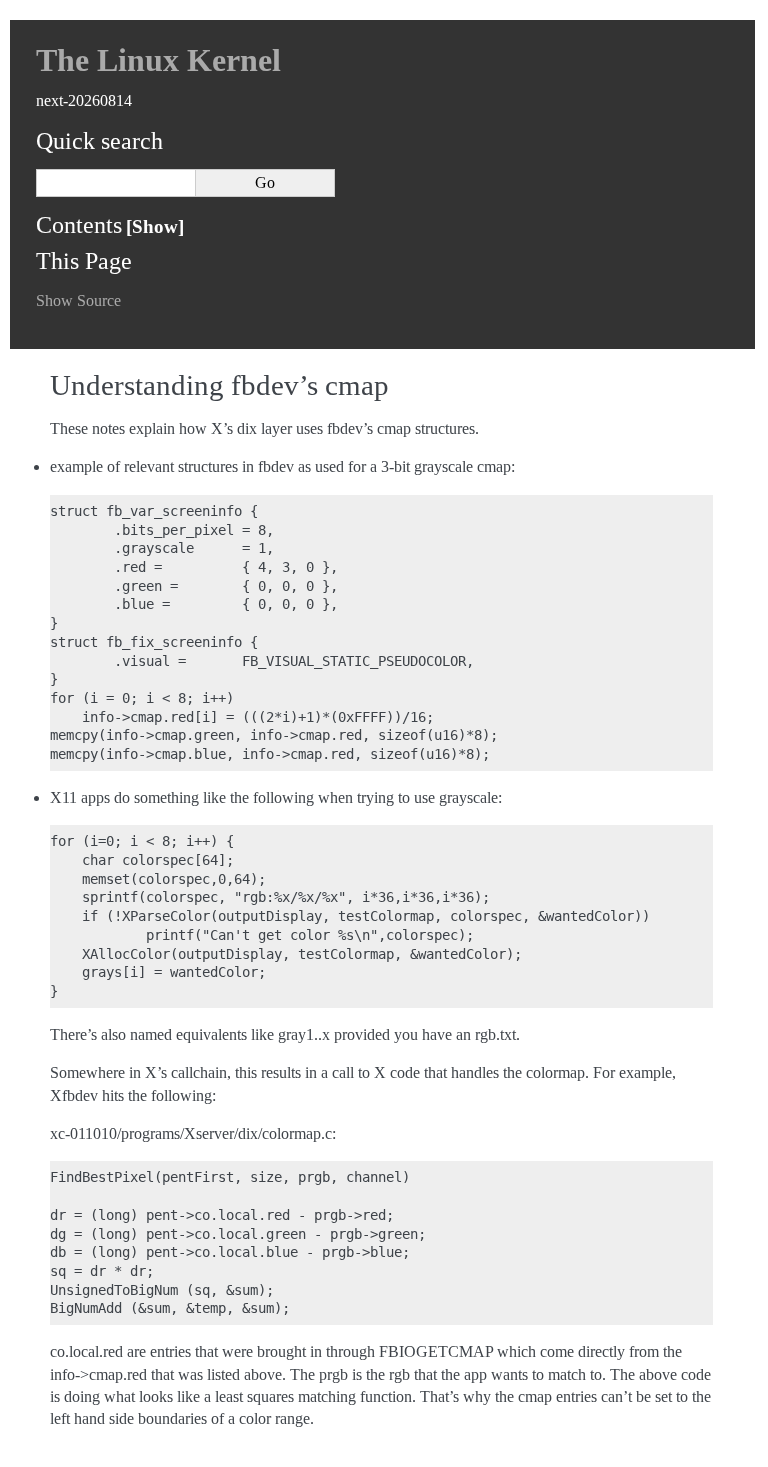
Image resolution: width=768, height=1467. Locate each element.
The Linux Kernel (158, 60)
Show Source (78, 300)
